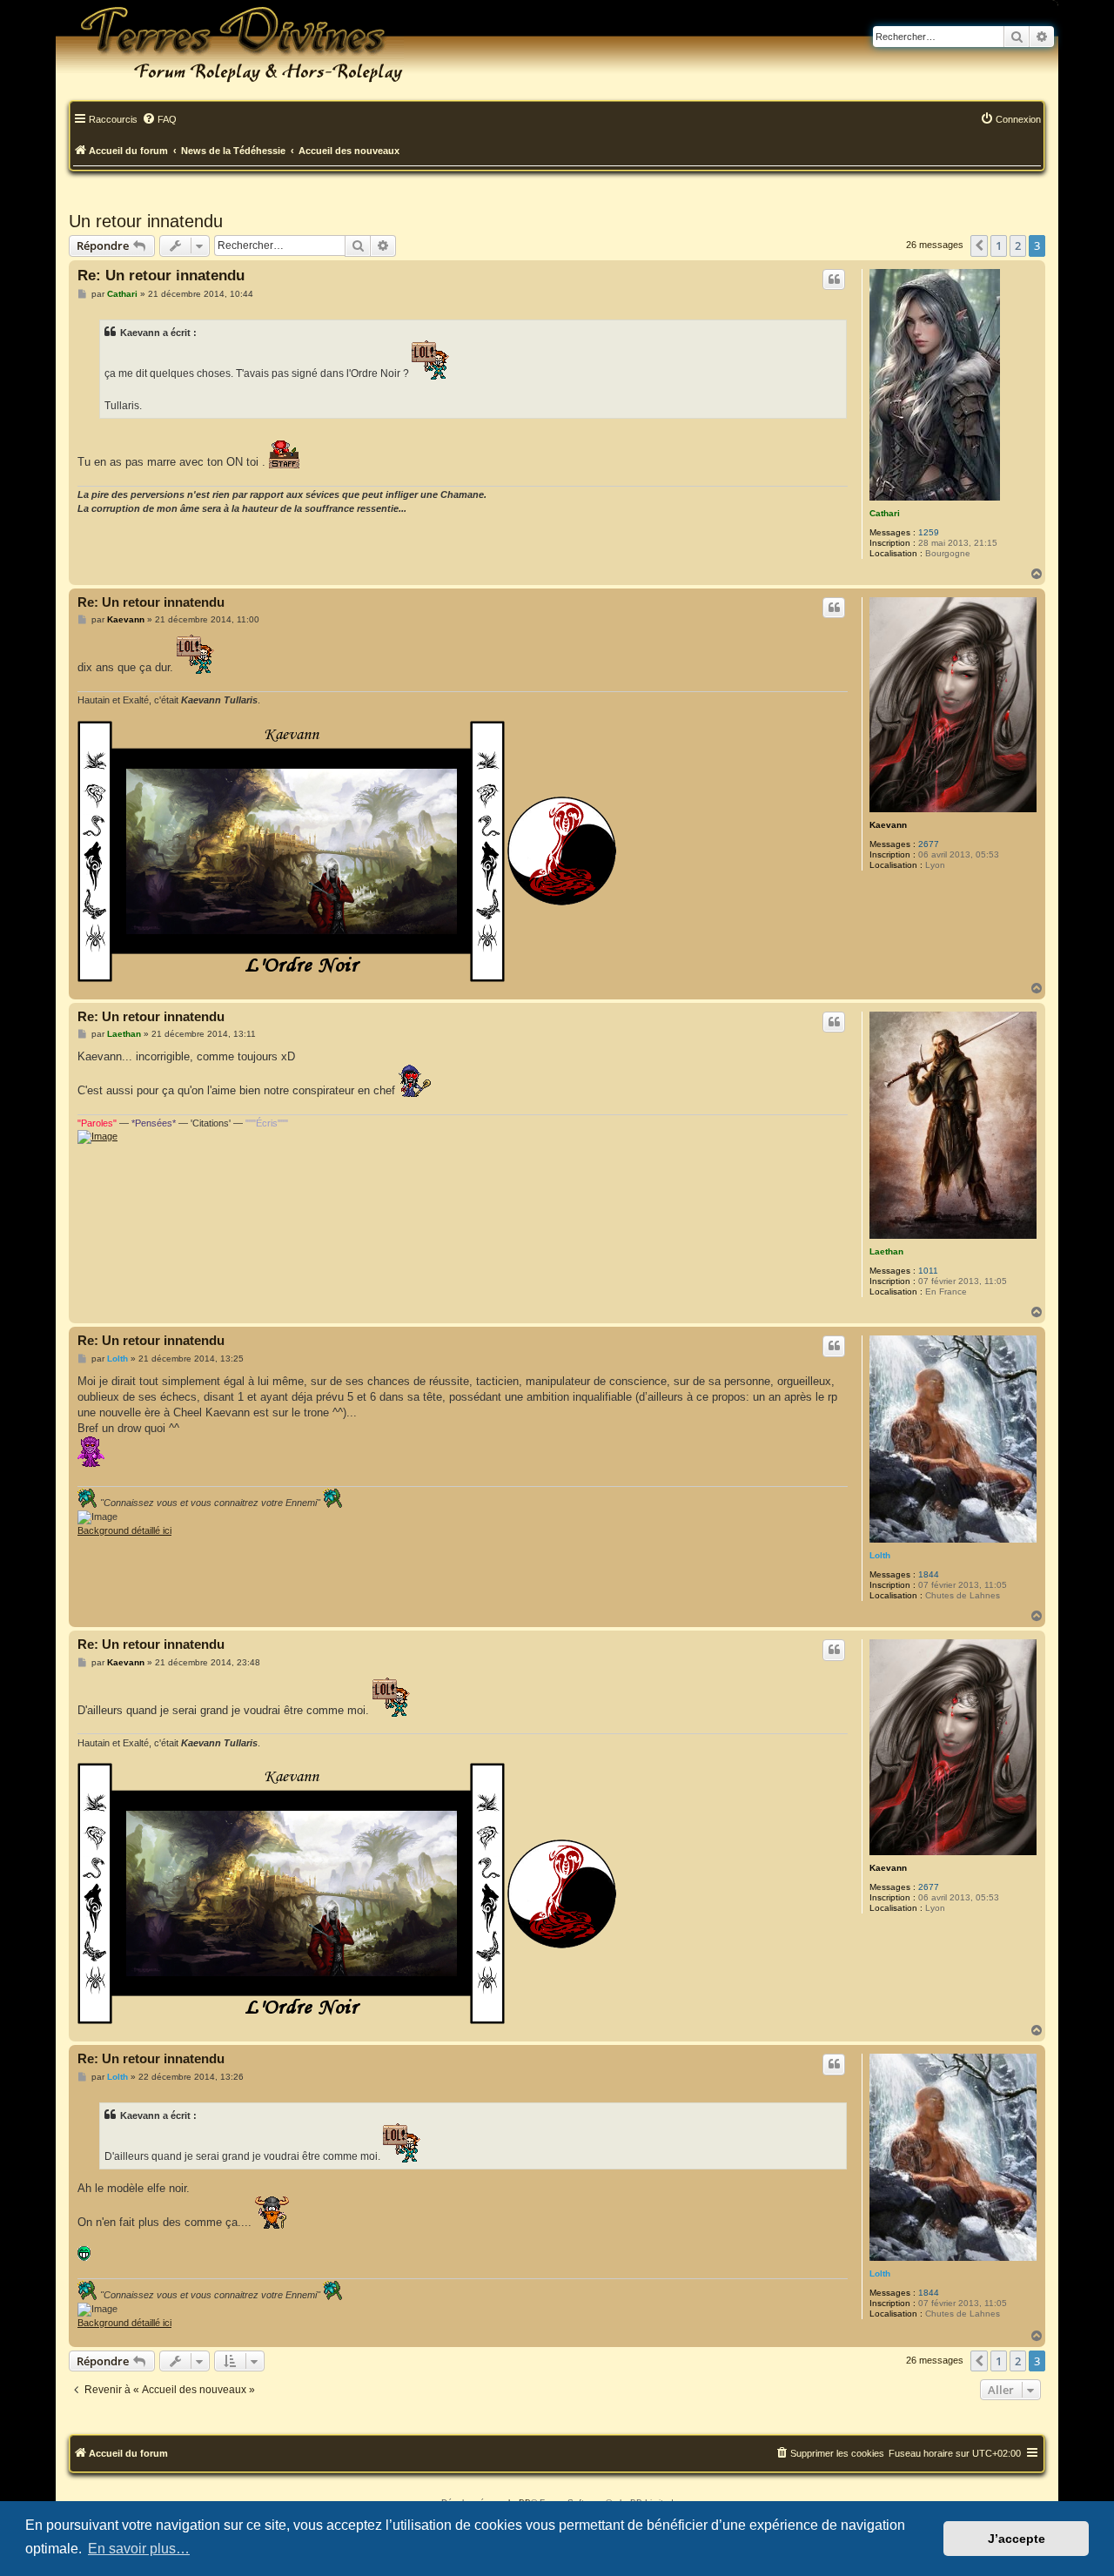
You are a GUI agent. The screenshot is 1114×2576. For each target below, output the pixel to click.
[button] (979, 245)
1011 (928, 1271)
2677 (929, 844)
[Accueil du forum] (230, 44)
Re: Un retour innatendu (161, 276)
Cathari (885, 513)
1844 (929, 1574)
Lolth (880, 1555)
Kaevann (888, 825)
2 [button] (1018, 245)
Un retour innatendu (146, 221)
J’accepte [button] (1017, 2539)
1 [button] (999, 245)
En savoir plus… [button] (139, 2549)
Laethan (886, 1251)
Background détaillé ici (124, 1530)
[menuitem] (159, 120)
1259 (929, 532)
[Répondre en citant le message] (834, 279)
